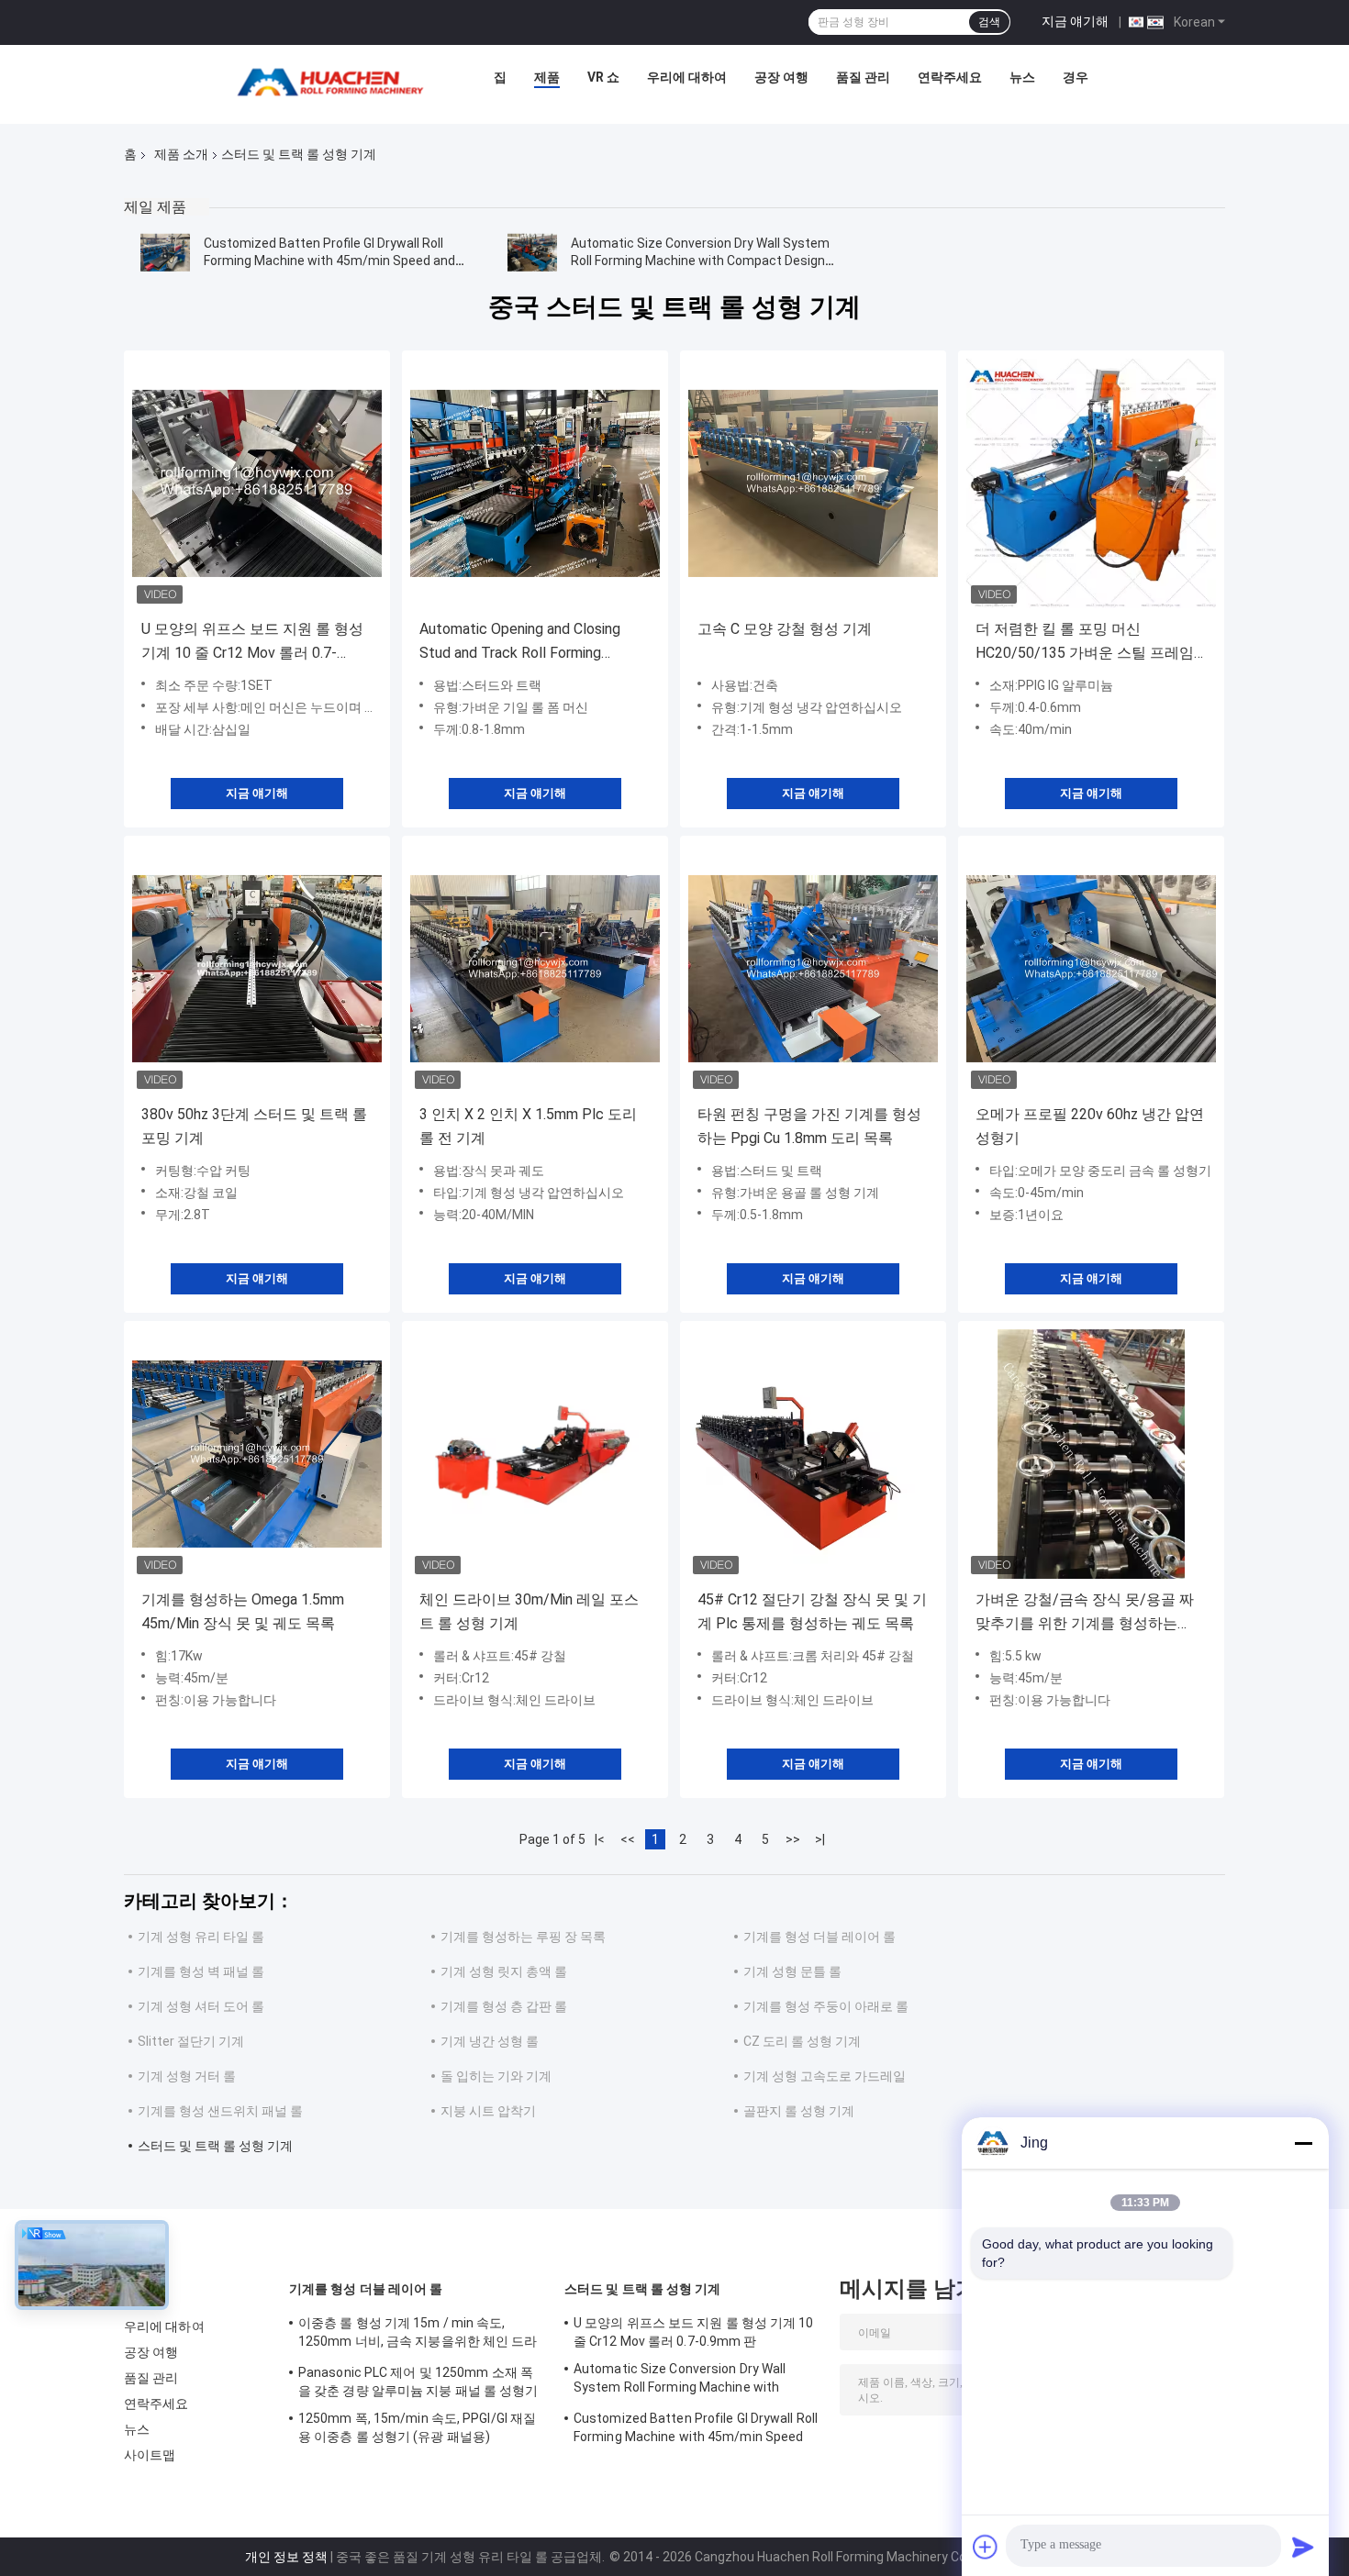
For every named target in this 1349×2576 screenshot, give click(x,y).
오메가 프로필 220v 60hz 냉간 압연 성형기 (1090, 1126)
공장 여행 (781, 77)
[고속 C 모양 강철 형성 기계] (813, 483)
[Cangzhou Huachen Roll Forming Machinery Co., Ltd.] (335, 82)
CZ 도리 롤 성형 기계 (802, 2041)
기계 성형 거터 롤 (187, 2076)
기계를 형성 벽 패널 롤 (201, 1971)
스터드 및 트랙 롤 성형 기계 (215, 2146)
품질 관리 (863, 77)
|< (600, 1839)
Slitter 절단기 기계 (191, 2041)
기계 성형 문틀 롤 (792, 1971)
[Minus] (1303, 2143)
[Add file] (986, 2547)
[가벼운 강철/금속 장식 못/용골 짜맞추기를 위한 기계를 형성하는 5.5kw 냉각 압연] (1091, 1454)
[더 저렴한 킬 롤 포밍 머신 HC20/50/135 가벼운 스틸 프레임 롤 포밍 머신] (1091, 483)
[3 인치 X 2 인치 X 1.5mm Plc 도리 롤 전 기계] (535, 969)
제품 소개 (181, 154)
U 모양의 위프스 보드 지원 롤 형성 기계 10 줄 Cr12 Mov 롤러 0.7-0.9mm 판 (252, 643)
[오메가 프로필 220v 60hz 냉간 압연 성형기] (1091, 969)
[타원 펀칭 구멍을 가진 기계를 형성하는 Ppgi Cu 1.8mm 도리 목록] (813, 969)
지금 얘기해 (1075, 21)
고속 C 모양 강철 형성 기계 (785, 629)
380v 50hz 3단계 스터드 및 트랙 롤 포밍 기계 (254, 1126)
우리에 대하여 (687, 77)
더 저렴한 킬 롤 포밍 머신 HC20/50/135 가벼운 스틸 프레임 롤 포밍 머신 (1085, 643)
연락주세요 (950, 77)
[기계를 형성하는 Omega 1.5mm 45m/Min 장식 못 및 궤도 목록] (257, 1454)
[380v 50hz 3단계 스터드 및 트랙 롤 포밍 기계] (257, 969)
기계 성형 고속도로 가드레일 (825, 2076)
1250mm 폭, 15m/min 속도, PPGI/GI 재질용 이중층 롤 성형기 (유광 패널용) (417, 2427)
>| (820, 1839)
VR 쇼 (603, 77)
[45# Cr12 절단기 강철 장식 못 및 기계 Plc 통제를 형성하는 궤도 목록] (813, 1454)
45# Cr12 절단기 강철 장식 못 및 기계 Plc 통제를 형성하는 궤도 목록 (812, 1611)
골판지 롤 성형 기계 (799, 2111)
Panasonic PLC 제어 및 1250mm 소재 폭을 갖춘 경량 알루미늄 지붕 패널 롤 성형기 (418, 2382)
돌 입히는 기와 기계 (496, 2076)
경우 (1076, 77)
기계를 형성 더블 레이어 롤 (819, 1937)
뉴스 (1022, 77)
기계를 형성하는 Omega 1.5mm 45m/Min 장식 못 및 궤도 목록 (243, 1611)
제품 (547, 77)
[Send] (1303, 2547)
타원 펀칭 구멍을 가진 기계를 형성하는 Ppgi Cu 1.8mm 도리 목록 (809, 1126)
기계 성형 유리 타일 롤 (201, 1937)
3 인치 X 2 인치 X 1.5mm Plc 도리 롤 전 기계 (528, 1126)
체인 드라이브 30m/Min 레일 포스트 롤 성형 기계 (529, 1611)
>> (793, 1839)
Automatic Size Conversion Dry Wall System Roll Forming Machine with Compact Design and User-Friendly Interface (700, 261)
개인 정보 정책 (286, 2557)
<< (628, 1839)
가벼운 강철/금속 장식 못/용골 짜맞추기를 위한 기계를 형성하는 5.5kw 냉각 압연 (1085, 1613)
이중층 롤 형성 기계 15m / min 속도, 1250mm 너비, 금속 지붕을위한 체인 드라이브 (418, 2335)
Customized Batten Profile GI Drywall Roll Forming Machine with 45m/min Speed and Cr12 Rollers (329, 261)
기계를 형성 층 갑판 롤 (504, 2006)
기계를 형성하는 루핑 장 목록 (523, 1937)
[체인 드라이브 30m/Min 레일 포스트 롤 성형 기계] (535, 1454)
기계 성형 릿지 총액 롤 (504, 1971)
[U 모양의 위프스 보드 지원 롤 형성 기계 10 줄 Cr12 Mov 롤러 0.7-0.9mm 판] (257, 483)
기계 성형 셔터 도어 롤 (201, 2006)
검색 (989, 22)
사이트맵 (150, 2455)
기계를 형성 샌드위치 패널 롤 (220, 2111)
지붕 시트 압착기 (488, 2111)
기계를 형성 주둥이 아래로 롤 (826, 2006)
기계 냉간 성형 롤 (490, 2041)
